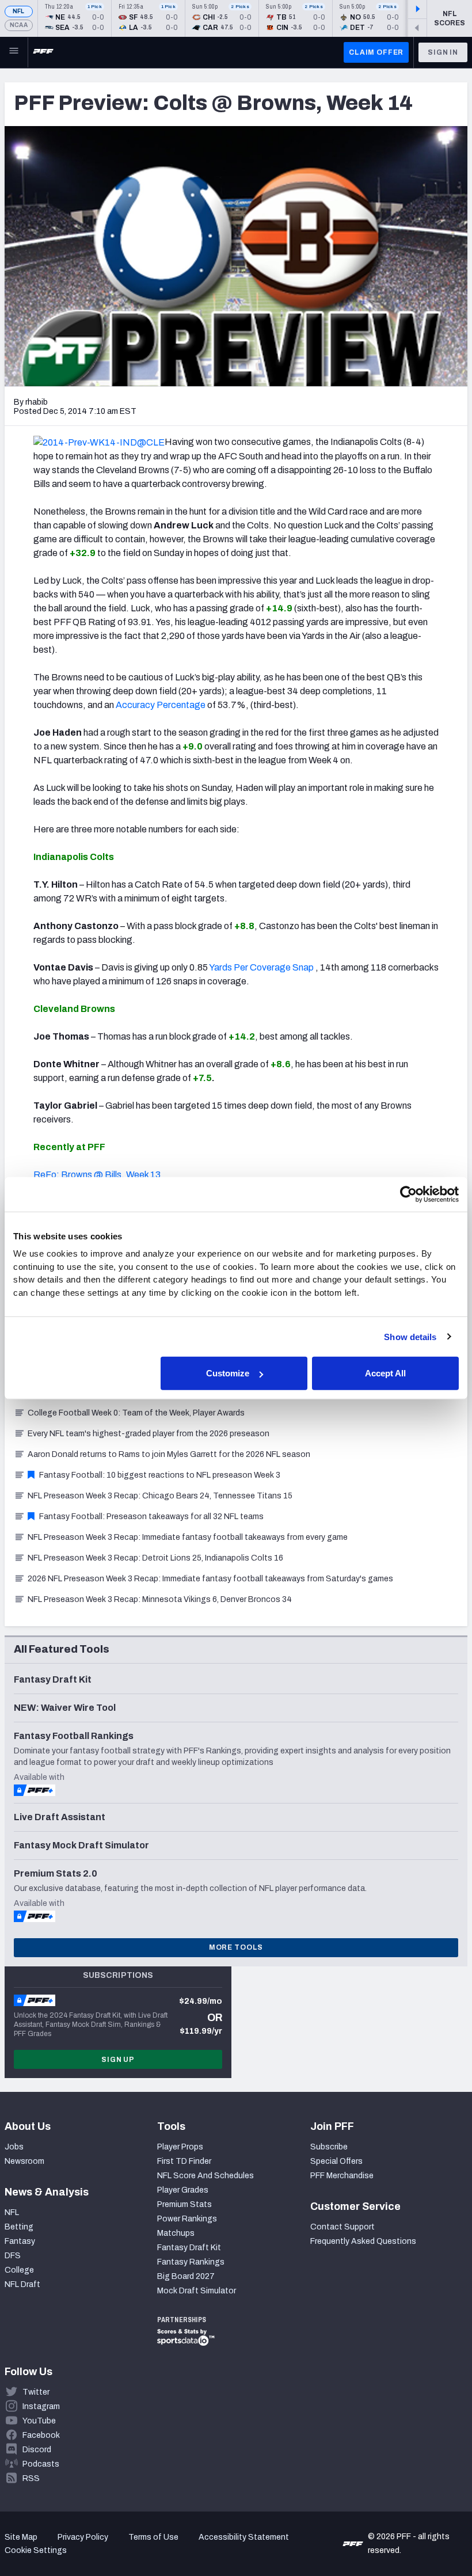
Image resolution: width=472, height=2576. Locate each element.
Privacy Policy (83, 2537)
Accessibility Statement (244, 2537)
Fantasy (20, 2241)
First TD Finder (184, 2161)
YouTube (39, 2421)
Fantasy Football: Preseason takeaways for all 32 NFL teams (151, 1517)
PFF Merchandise (342, 2176)
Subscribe (329, 2147)
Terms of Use (153, 2537)
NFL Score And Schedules (205, 2176)
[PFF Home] (43, 52)
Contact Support (342, 2227)
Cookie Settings (36, 2550)
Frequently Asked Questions (363, 2241)
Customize (228, 1373)
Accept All (385, 1373)
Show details (410, 1336)
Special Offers (336, 2161)
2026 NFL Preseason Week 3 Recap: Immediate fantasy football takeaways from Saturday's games (210, 1579)
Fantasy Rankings (191, 2262)
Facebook (41, 2435)
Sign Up (118, 2060)
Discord (37, 2450)
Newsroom (24, 2161)
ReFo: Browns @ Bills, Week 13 (97, 1175)
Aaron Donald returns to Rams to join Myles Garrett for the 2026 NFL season (169, 1454)
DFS (13, 2256)
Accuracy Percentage (161, 705)
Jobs (14, 2147)
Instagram (41, 2406)
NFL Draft (22, 2284)
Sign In (443, 52)
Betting (19, 2227)
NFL (19, 11)
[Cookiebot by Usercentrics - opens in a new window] (408, 1194)
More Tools (236, 1947)
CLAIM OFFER (376, 52)
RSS (31, 2478)
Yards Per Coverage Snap (261, 967)
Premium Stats (184, 2204)
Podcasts (41, 2464)
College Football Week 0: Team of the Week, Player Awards (136, 1413)
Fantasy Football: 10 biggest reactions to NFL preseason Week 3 (160, 1475)
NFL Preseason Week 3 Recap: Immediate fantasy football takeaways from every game (188, 1537)
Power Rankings (187, 2219)
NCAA (19, 25)
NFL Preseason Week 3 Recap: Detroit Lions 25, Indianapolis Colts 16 (155, 1558)
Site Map (21, 2537)
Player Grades (183, 2190)
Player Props (180, 2147)
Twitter (36, 2392)
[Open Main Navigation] (14, 52)
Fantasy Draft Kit (189, 2248)
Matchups (176, 2233)
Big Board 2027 (186, 2276)
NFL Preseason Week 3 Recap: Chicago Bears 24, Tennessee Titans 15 (160, 1496)
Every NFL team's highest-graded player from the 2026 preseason (149, 1434)
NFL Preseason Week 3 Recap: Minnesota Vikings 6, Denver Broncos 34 (160, 1599)
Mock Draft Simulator (197, 2291)
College (19, 2270)
